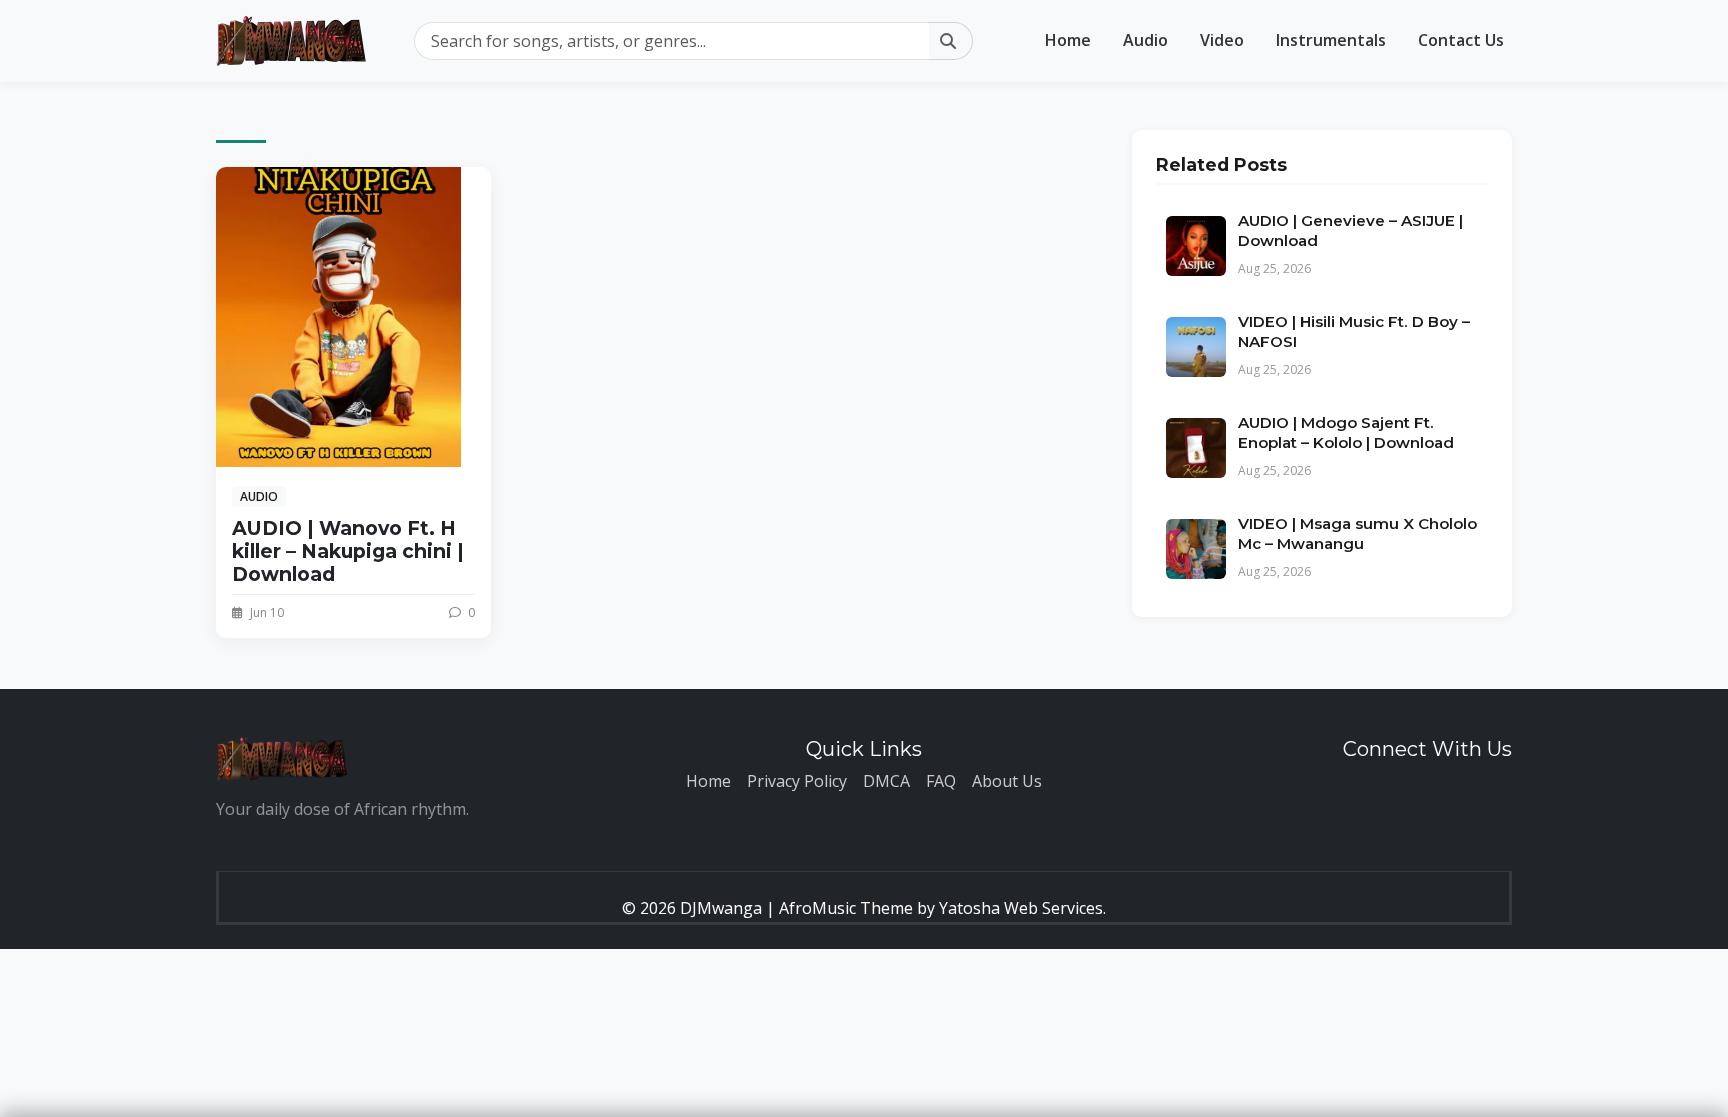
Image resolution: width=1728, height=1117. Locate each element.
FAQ (941, 781)
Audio (1145, 40)
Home (1068, 40)
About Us (1007, 781)
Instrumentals (1331, 40)
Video (1222, 40)
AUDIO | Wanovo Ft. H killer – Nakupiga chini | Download (348, 551)
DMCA (886, 781)
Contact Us (1461, 40)
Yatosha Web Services (1021, 908)
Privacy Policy (797, 781)
